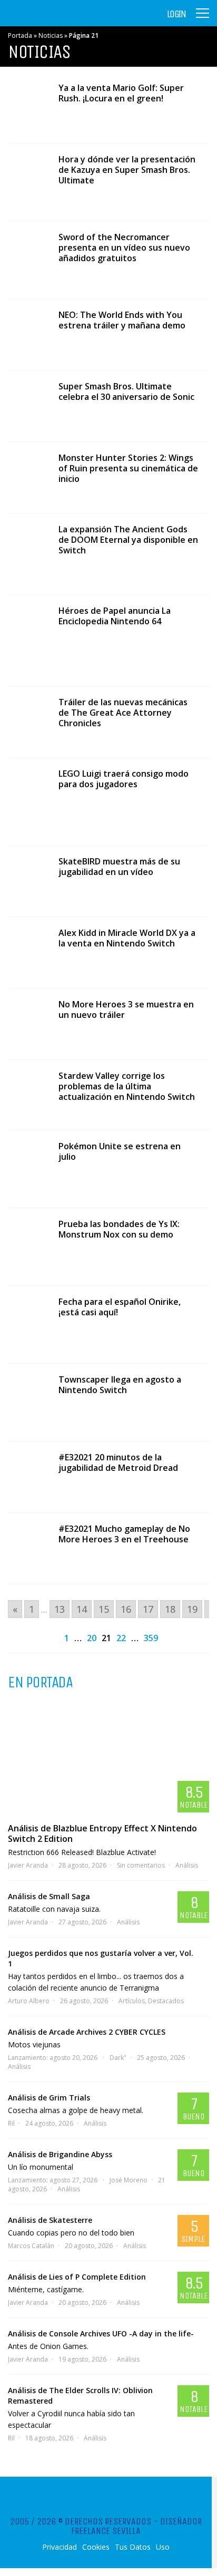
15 (104, 1609)
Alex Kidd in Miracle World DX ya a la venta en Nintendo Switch (127, 938)
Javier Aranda (28, 1865)
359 (151, 1638)
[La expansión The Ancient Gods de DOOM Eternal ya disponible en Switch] (28, 554)
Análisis (187, 1865)
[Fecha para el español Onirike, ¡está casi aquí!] (28, 1325)
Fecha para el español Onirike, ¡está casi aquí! (120, 1307)
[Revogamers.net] (53, 21)
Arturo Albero (29, 2001)
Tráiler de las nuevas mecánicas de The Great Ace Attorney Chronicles (123, 713)
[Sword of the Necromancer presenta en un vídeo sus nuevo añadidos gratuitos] (28, 260)
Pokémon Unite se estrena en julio (120, 1151)
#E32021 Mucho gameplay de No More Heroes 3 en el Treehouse (124, 1534)
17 (148, 1609)
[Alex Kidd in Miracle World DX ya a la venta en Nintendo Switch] (28, 952)
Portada (20, 35)
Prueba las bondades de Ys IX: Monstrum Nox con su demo (119, 1229)
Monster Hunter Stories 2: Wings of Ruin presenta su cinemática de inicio (128, 468)
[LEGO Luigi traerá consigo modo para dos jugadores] (28, 801)
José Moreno (129, 2180)
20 (92, 1638)
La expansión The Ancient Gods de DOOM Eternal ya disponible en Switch (128, 540)
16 (126, 1609)
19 (192, 1609)
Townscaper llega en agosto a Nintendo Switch (120, 1385)
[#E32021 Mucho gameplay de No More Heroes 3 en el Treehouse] (28, 1548)
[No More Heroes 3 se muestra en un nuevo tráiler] (28, 1024)
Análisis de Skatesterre (50, 2220)
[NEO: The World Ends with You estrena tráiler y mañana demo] (28, 334)
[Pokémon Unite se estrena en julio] (28, 1169)
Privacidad (60, 2547)
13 (60, 1609)
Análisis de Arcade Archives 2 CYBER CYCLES (87, 2032)
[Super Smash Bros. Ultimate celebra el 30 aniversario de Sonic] (28, 406)
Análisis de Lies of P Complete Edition (77, 2277)
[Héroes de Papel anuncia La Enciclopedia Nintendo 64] (28, 640)
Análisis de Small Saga (49, 1896)
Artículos (132, 2001)
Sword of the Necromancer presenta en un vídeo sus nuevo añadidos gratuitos (124, 248)
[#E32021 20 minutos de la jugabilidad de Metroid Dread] (28, 1477)
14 (82, 1609)
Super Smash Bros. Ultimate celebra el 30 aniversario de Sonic (126, 391)
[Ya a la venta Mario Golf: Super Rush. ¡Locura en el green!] (28, 107)
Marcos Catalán (31, 2246)
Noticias (51, 35)
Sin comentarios (141, 1865)
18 (170, 1609)
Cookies (96, 2547)
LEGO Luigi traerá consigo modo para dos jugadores (124, 779)
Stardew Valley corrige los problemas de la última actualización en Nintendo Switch (127, 1086)
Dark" (118, 2058)
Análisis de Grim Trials (49, 2098)
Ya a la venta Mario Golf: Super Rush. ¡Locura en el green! (121, 93)
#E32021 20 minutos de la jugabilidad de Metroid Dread (118, 1462)
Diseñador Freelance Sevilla (136, 2526)
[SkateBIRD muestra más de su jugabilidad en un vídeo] (28, 881)
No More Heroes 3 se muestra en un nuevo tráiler (126, 1009)
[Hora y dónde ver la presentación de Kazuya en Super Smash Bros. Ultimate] (28, 182)
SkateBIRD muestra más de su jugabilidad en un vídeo (119, 867)
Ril (11, 2123)
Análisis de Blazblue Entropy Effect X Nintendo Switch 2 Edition (102, 1833)
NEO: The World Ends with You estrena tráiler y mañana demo (122, 320)
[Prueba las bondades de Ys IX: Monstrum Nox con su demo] (28, 1247)
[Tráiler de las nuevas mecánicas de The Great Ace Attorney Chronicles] (28, 722)
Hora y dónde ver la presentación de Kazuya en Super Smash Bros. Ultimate (127, 170)
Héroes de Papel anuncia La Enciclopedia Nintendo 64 (115, 616)
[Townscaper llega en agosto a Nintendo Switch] (28, 1402)
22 (121, 1638)
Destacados (166, 2001)
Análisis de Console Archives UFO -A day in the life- (101, 2333)
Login (176, 14)
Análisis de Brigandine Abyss (60, 2154)
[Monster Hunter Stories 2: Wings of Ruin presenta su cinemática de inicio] (28, 477)
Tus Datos (133, 2547)
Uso (163, 2547)
